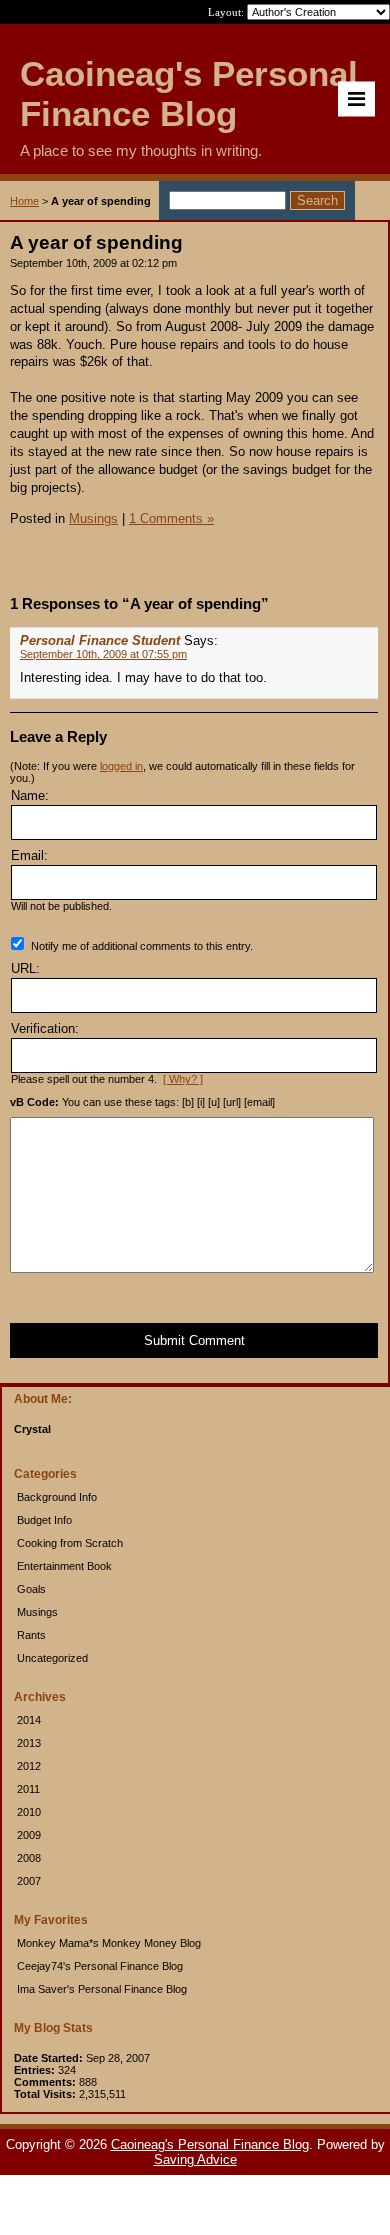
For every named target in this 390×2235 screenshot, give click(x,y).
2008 (29, 1858)
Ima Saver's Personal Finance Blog (102, 1989)
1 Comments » (171, 518)
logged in (121, 766)
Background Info (57, 1497)
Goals (31, 1589)
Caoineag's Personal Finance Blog (210, 2144)
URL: (25, 968)
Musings (37, 1612)
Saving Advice (195, 2159)
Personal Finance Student (100, 640)
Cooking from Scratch (70, 1543)
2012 (29, 1766)
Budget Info (44, 1520)
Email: (29, 855)
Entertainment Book (64, 1566)
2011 (28, 1789)
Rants (31, 1635)
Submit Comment (194, 1340)
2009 (29, 1835)
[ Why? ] (183, 1079)
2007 (29, 1881)
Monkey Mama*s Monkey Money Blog (109, 1943)
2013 (29, 1743)
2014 (29, 1720)
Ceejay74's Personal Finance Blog (100, 1966)
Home (24, 201)
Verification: (45, 1028)
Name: (30, 795)
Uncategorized (52, 1658)
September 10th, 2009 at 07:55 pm (103, 654)
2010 (29, 1812)
